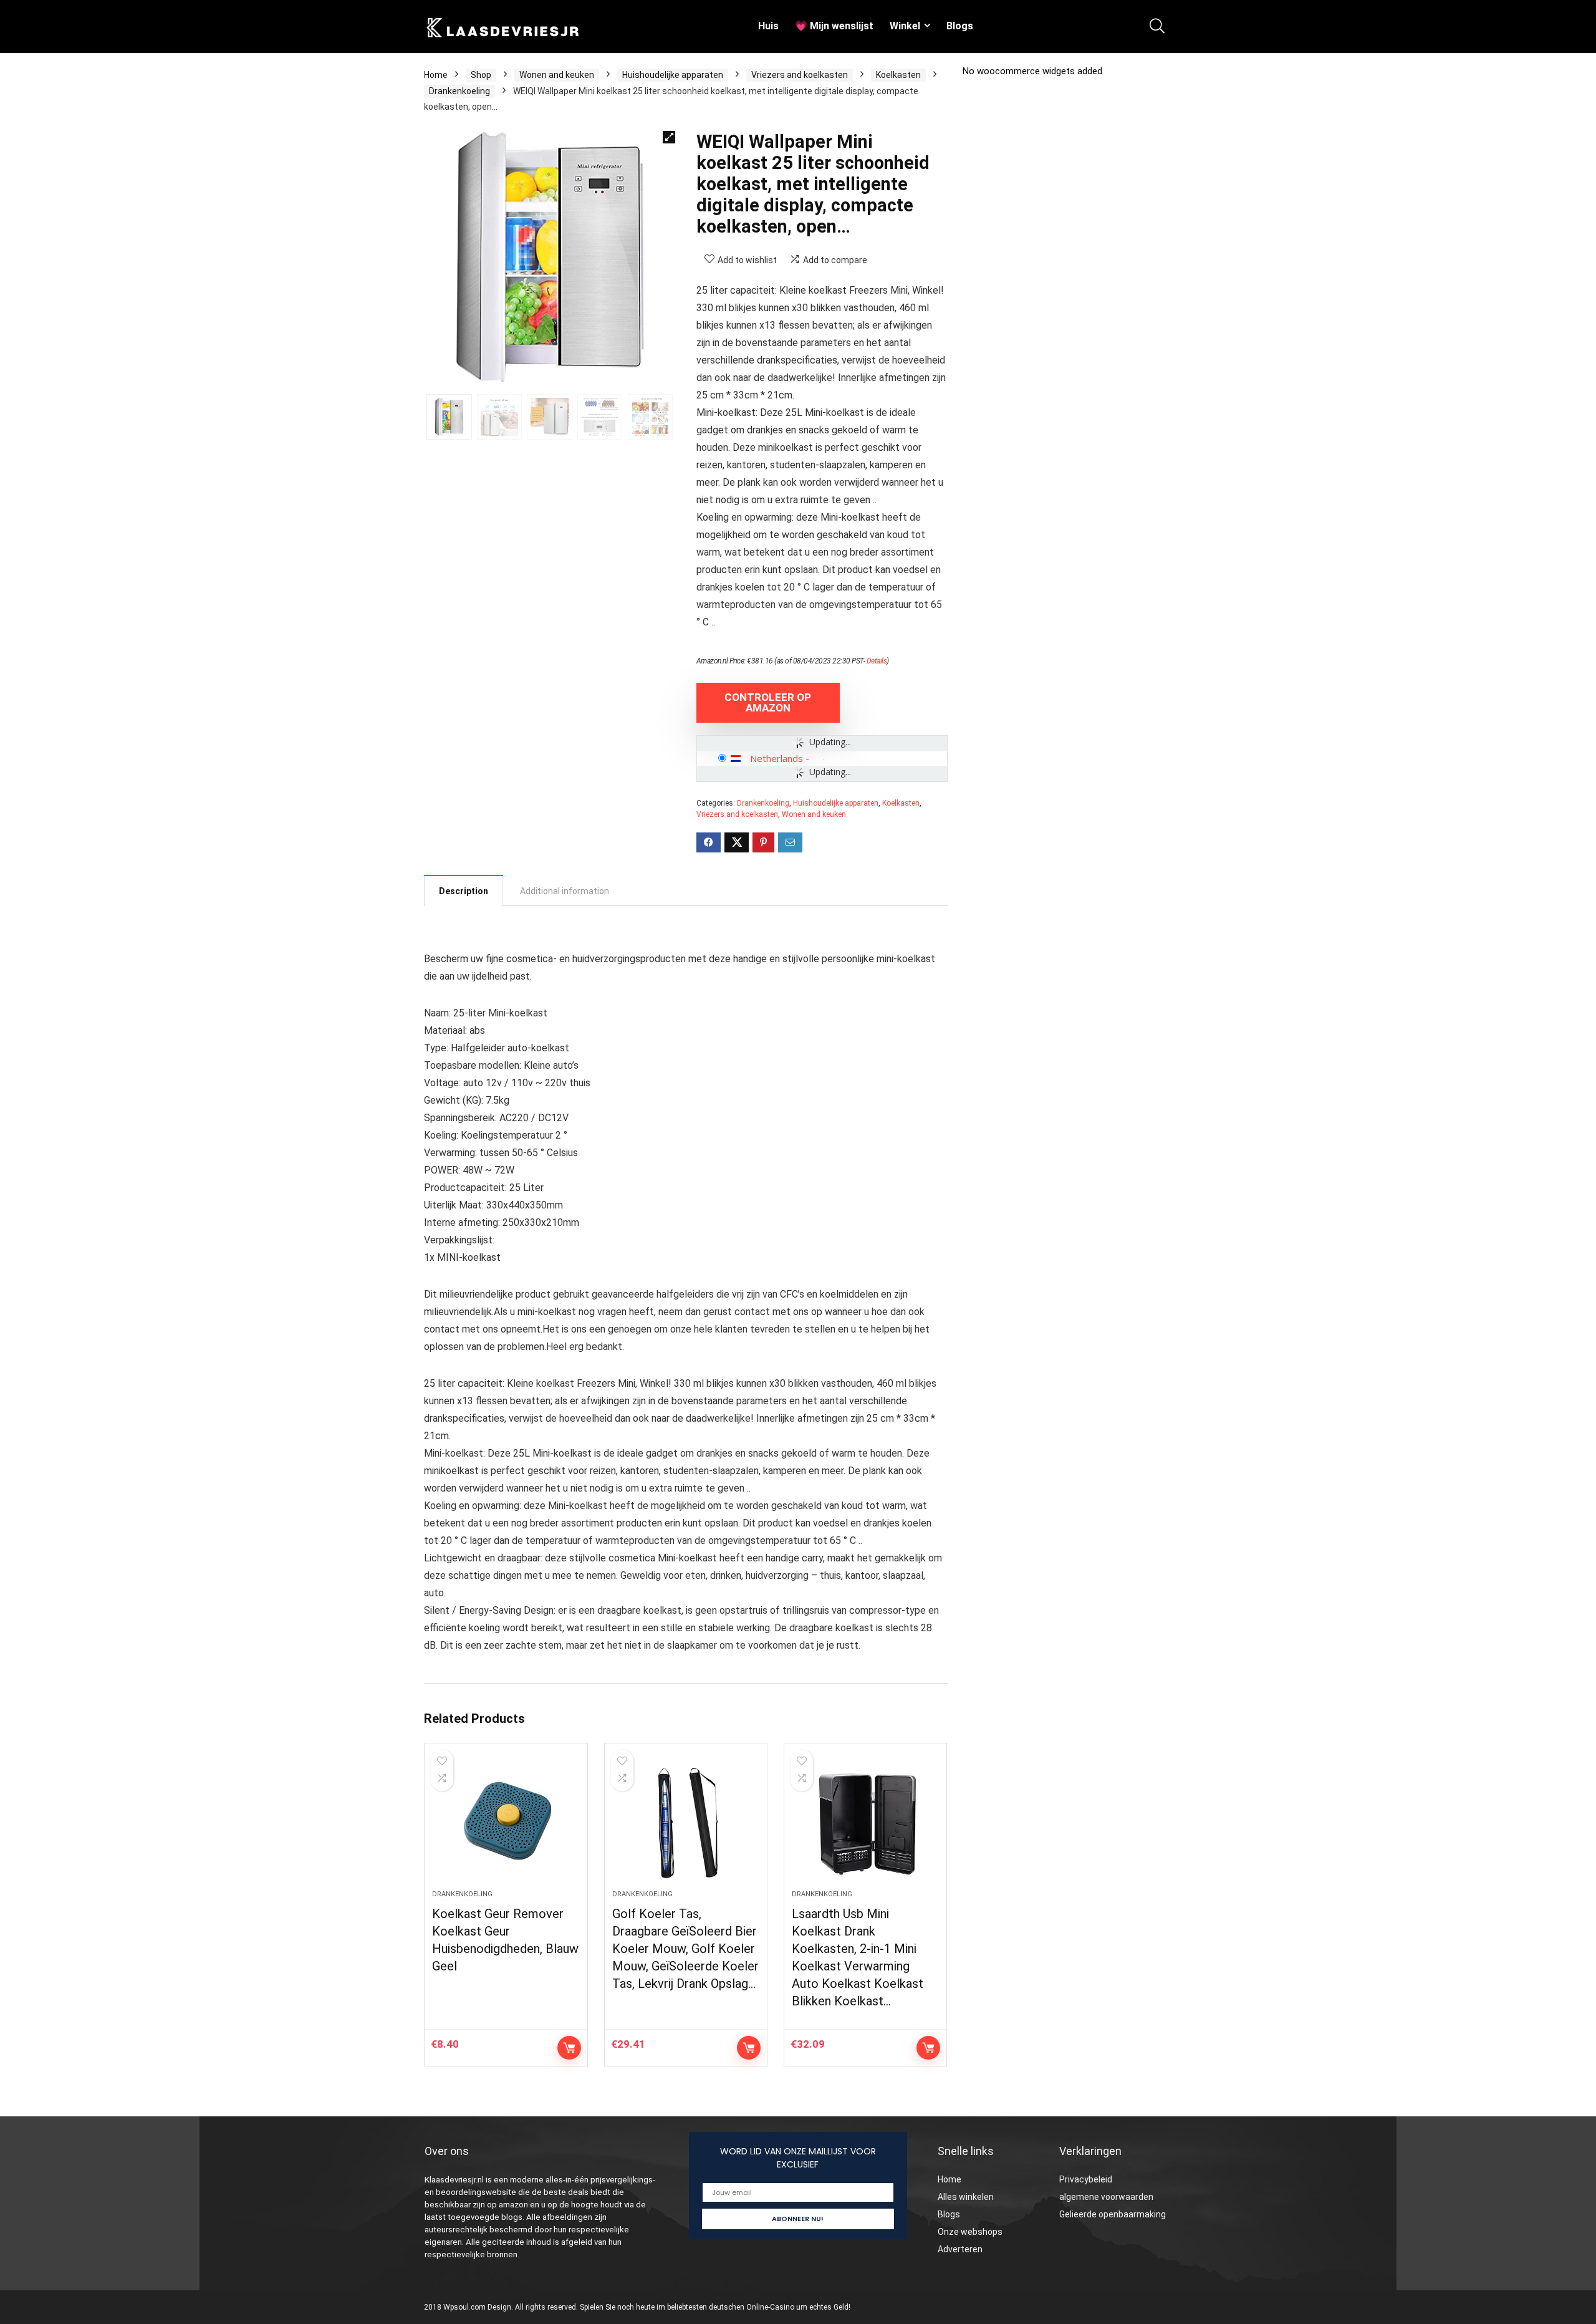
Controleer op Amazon (768, 702)
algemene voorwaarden (1106, 2197)
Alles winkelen (966, 2197)
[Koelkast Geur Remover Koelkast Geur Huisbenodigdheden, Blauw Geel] (506, 1823)
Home (436, 75)
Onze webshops (970, 2232)
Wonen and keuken (557, 75)
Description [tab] (464, 891)
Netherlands (776, 758)
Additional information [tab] (565, 891)
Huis (768, 26)
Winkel (905, 26)
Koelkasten (898, 75)
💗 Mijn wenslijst (834, 26)
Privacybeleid (1086, 2179)
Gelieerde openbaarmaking (1113, 2214)
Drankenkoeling (459, 91)
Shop (481, 75)
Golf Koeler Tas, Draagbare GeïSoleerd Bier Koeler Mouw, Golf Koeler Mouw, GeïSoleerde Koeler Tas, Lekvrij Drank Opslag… (685, 1949)
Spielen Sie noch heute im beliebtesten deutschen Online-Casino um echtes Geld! (715, 2307)
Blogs (960, 26)
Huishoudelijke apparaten (673, 75)
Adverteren (960, 2249)
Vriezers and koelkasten (800, 75)
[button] (669, 137)
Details (877, 661)
